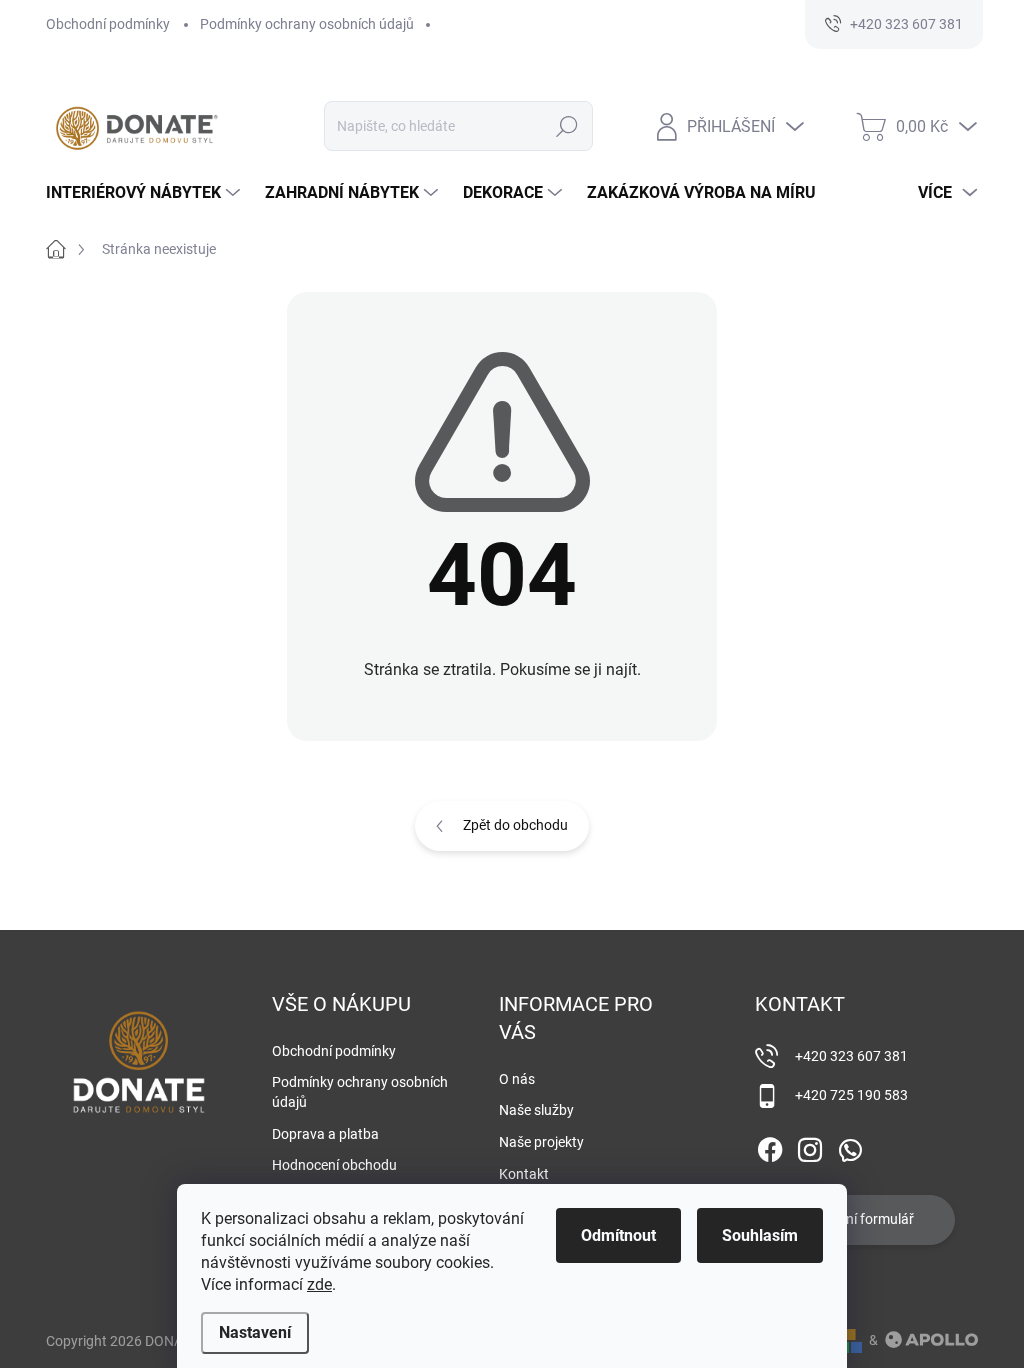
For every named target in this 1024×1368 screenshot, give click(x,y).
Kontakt (524, 1174)
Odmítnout (618, 1235)
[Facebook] (770, 1146)
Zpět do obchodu (515, 825)
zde (319, 1284)
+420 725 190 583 (851, 1095)
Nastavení (255, 1332)
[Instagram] (810, 1146)
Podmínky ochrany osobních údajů (307, 24)
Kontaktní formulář (855, 1219)
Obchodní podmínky (108, 24)
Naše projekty (541, 1142)
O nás (517, 1079)
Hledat (566, 126)
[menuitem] (145, 193)
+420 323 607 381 (851, 1056)
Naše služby (536, 1110)
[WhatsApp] (850, 1146)
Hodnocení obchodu (334, 1165)
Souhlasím (760, 1235)
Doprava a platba (325, 1134)
